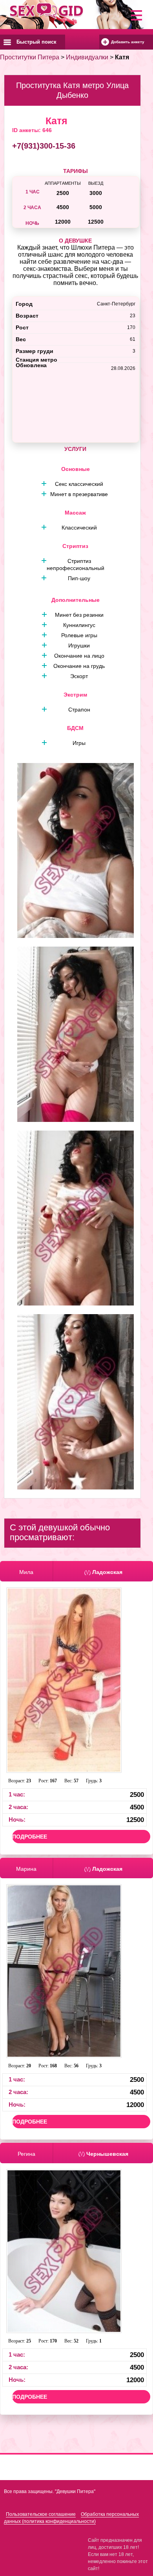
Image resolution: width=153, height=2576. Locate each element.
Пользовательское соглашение (41, 2514)
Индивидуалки (87, 57)
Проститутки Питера (30, 57)
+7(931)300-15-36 (44, 146)
